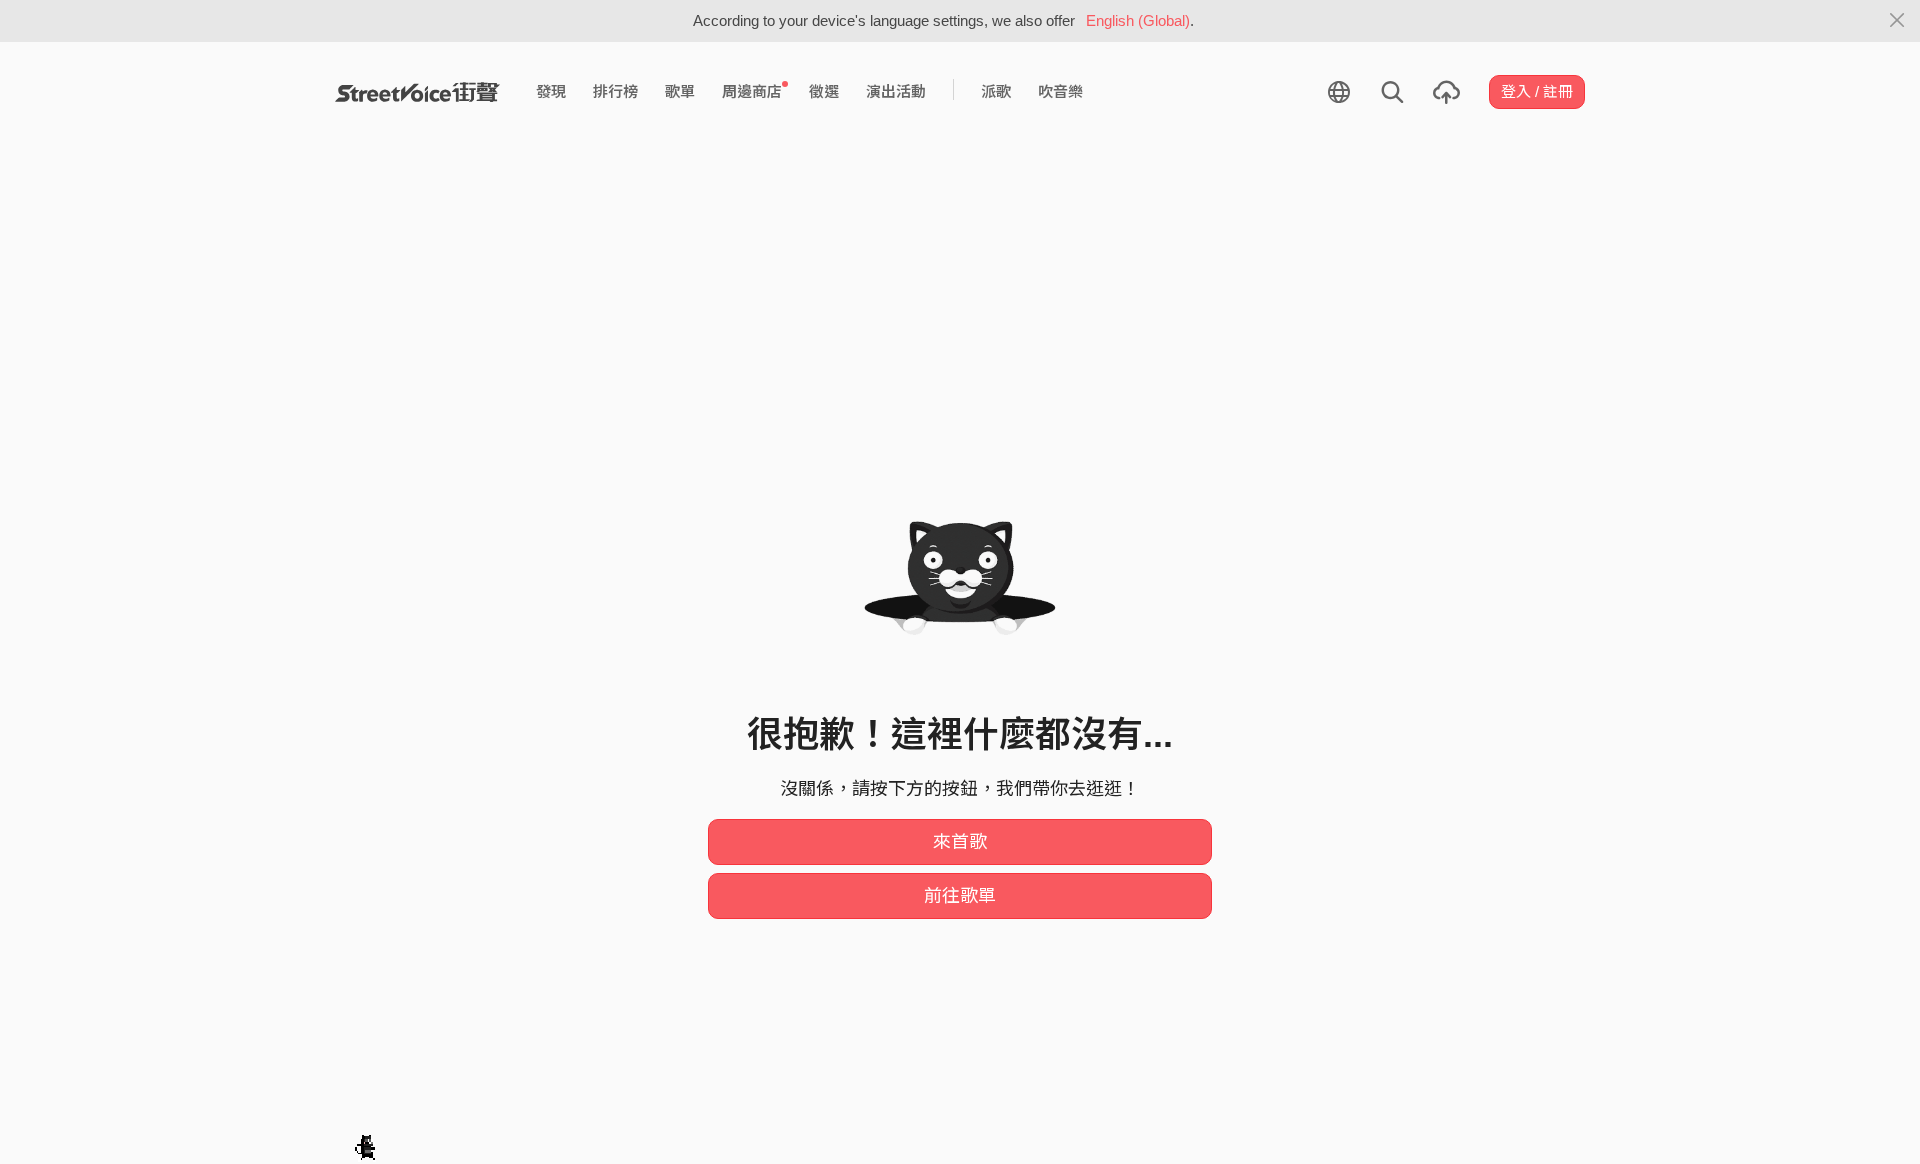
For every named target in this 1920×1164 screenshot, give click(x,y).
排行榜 (615, 91)
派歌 (996, 91)
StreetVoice (417, 92)
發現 (551, 91)
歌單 (680, 91)
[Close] (1897, 21)
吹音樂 (1060, 91)
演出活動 (896, 91)
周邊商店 (752, 91)
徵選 (824, 91)
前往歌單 (960, 896)
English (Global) (1138, 20)
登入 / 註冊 (1537, 91)
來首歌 (960, 842)
